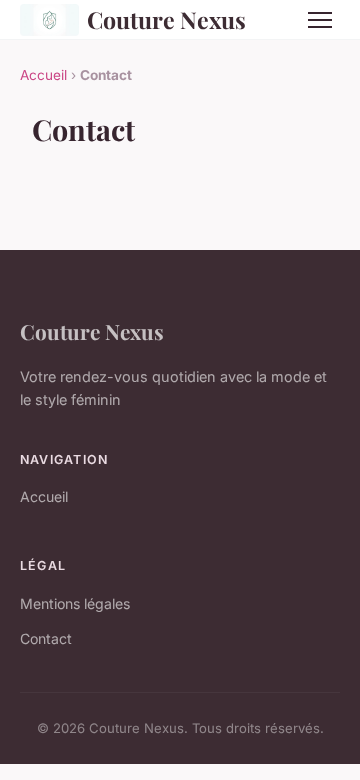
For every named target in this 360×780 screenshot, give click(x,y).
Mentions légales (75, 603)
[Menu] (320, 20)
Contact (46, 638)
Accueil (43, 75)
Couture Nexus (166, 19)
